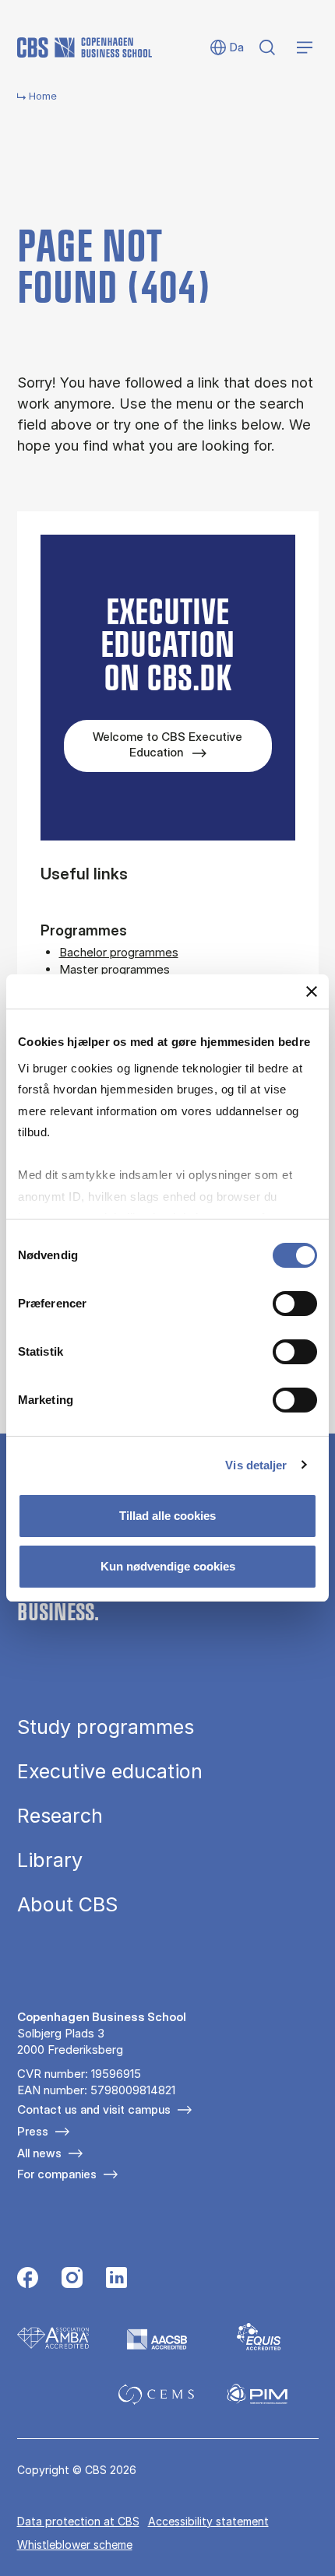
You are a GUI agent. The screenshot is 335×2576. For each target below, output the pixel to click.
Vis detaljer (256, 1464)
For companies (57, 2174)
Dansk (226, 48)
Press (33, 2131)
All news (39, 2153)
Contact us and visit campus (94, 2109)
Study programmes (106, 1727)
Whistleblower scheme (75, 2544)
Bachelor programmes (119, 952)
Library (50, 1860)
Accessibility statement (208, 2521)
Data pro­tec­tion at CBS (78, 2521)
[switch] (295, 1304)
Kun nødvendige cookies (168, 1566)
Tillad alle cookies (167, 1516)
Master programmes (115, 969)
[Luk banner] (312, 991)
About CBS (67, 1905)
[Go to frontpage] (85, 47)
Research (60, 1816)
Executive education (110, 1772)
